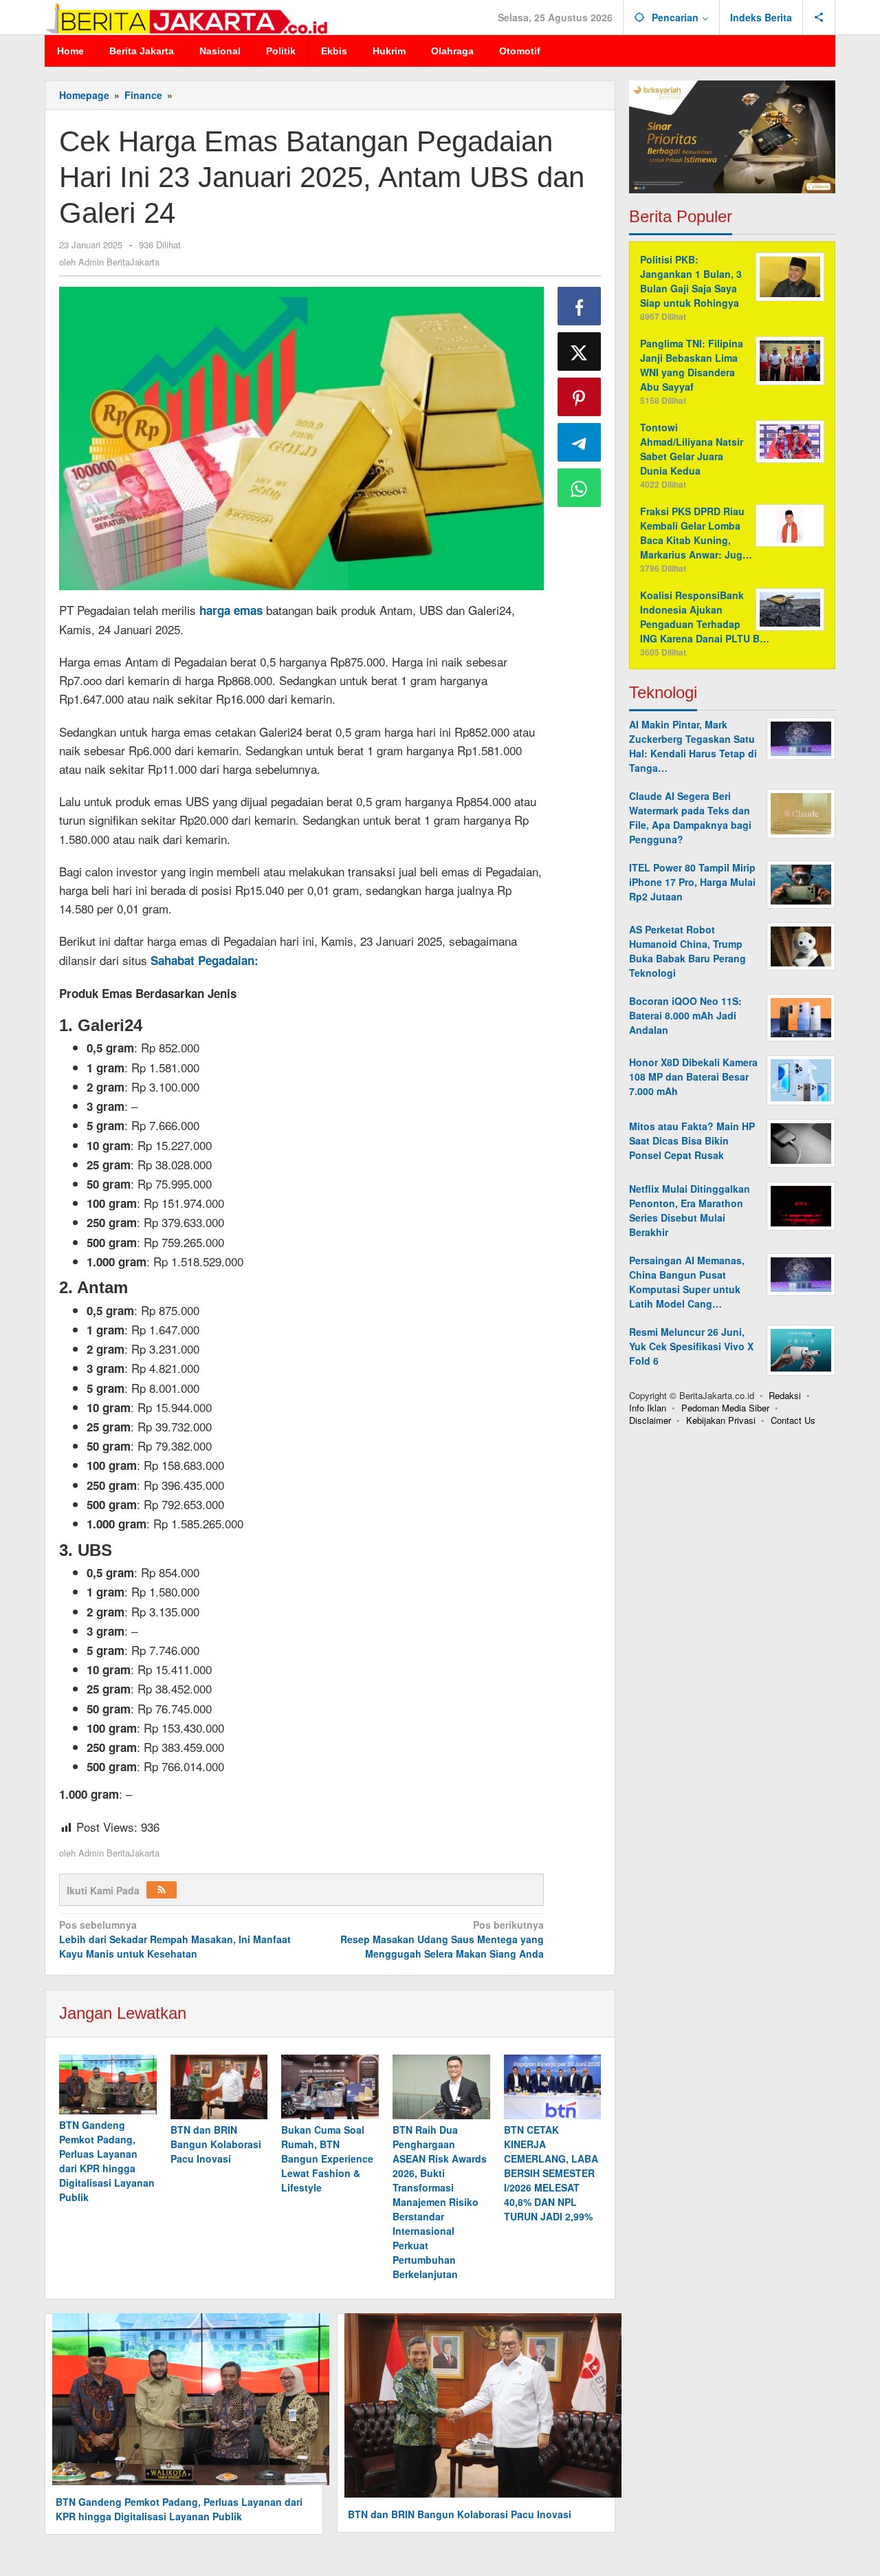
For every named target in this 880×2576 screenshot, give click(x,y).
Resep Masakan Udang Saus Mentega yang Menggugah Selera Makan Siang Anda (442, 1939)
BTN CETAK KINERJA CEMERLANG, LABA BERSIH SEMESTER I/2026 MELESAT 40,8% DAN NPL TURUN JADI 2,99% (551, 2173)
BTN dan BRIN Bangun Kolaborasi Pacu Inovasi (216, 2144)
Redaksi (785, 1395)
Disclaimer (650, 1420)
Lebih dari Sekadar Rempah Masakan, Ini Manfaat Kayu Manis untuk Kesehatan (175, 1939)
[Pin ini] (580, 397)
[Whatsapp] (580, 488)
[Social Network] (819, 17)
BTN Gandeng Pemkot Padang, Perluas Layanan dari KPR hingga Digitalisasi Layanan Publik (107, 2161)
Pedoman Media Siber (725, 1408)
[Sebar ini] (580, 306)
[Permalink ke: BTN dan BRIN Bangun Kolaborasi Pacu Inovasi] (219, 2087)
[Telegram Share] (580, 442)
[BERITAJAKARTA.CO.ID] (186, 17)
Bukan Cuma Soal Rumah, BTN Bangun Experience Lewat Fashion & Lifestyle (327, 2158)
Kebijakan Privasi (721, 1420)
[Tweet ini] (580, 351)
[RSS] (162, 1890)
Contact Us (793, 1420)
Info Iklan (648, 1408)
